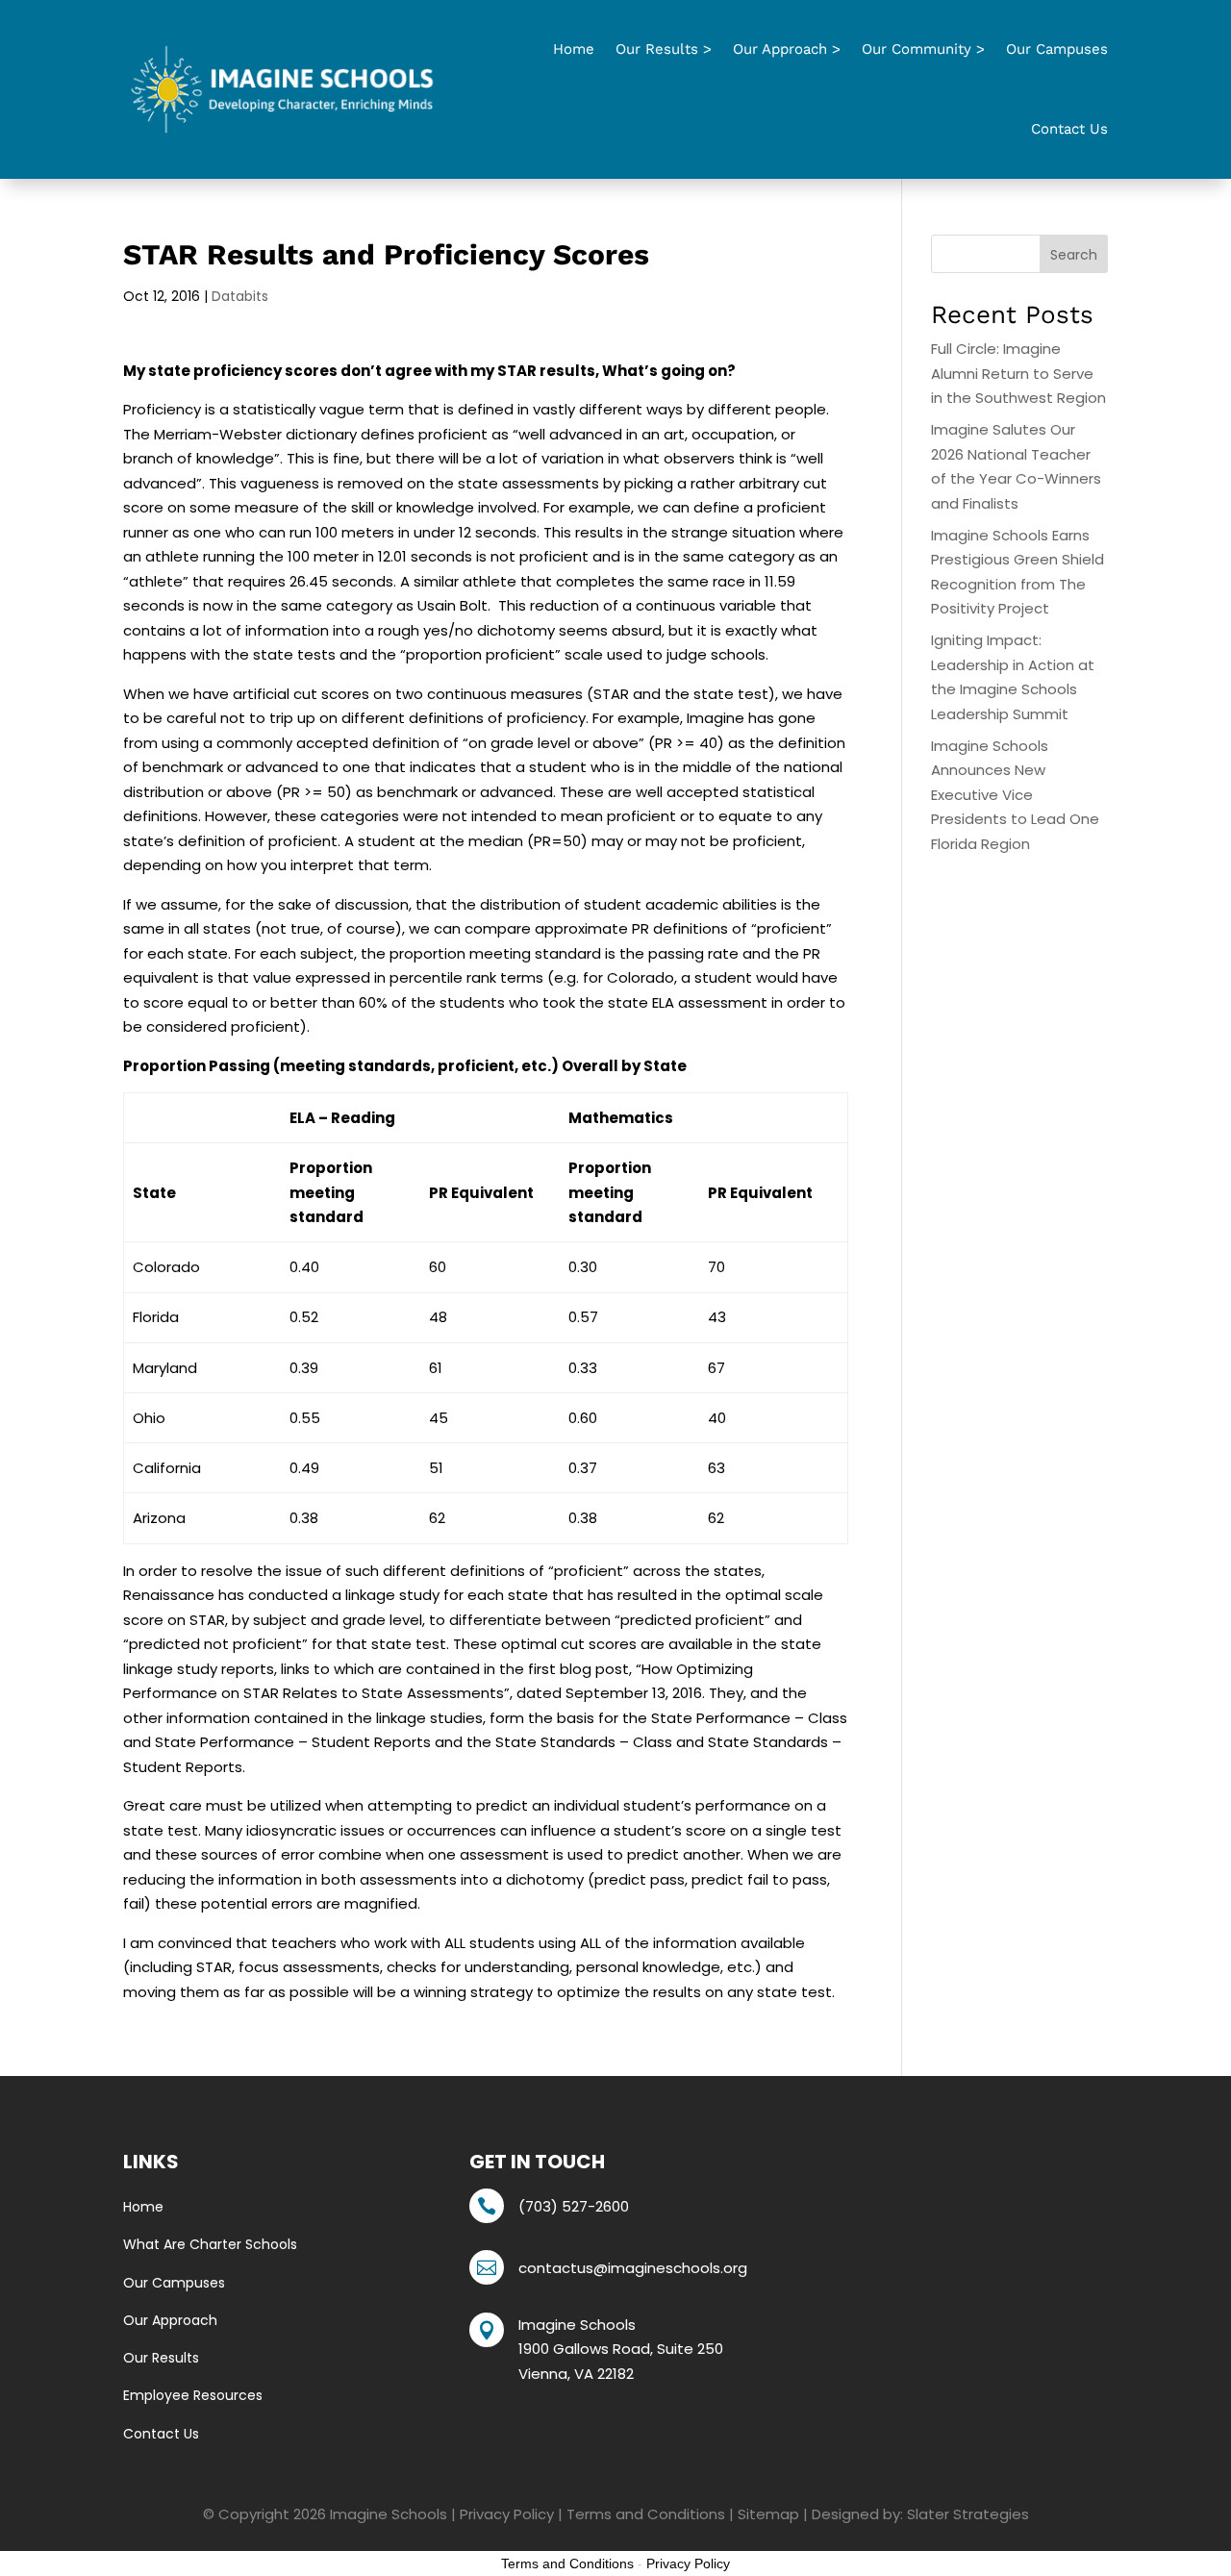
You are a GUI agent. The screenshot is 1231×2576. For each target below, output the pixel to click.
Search (1074, 255)
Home (574, 49)
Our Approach (170, 2320)
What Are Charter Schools (210, 2244)
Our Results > (664, 49)
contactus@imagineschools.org (633, 2268)
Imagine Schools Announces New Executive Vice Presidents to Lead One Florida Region (1015, 795)
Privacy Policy (507, 2514)
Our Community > (923, 49)
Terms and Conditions (646, 2514)
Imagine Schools (389, 2514)
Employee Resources (193, 2395)
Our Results (161, 2358)
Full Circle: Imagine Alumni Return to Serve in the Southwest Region (1018, 373)
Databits (240, 296)
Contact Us (1069, 129)
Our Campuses (1057, 49)
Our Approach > (787, 49)
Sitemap (768, 2514)
